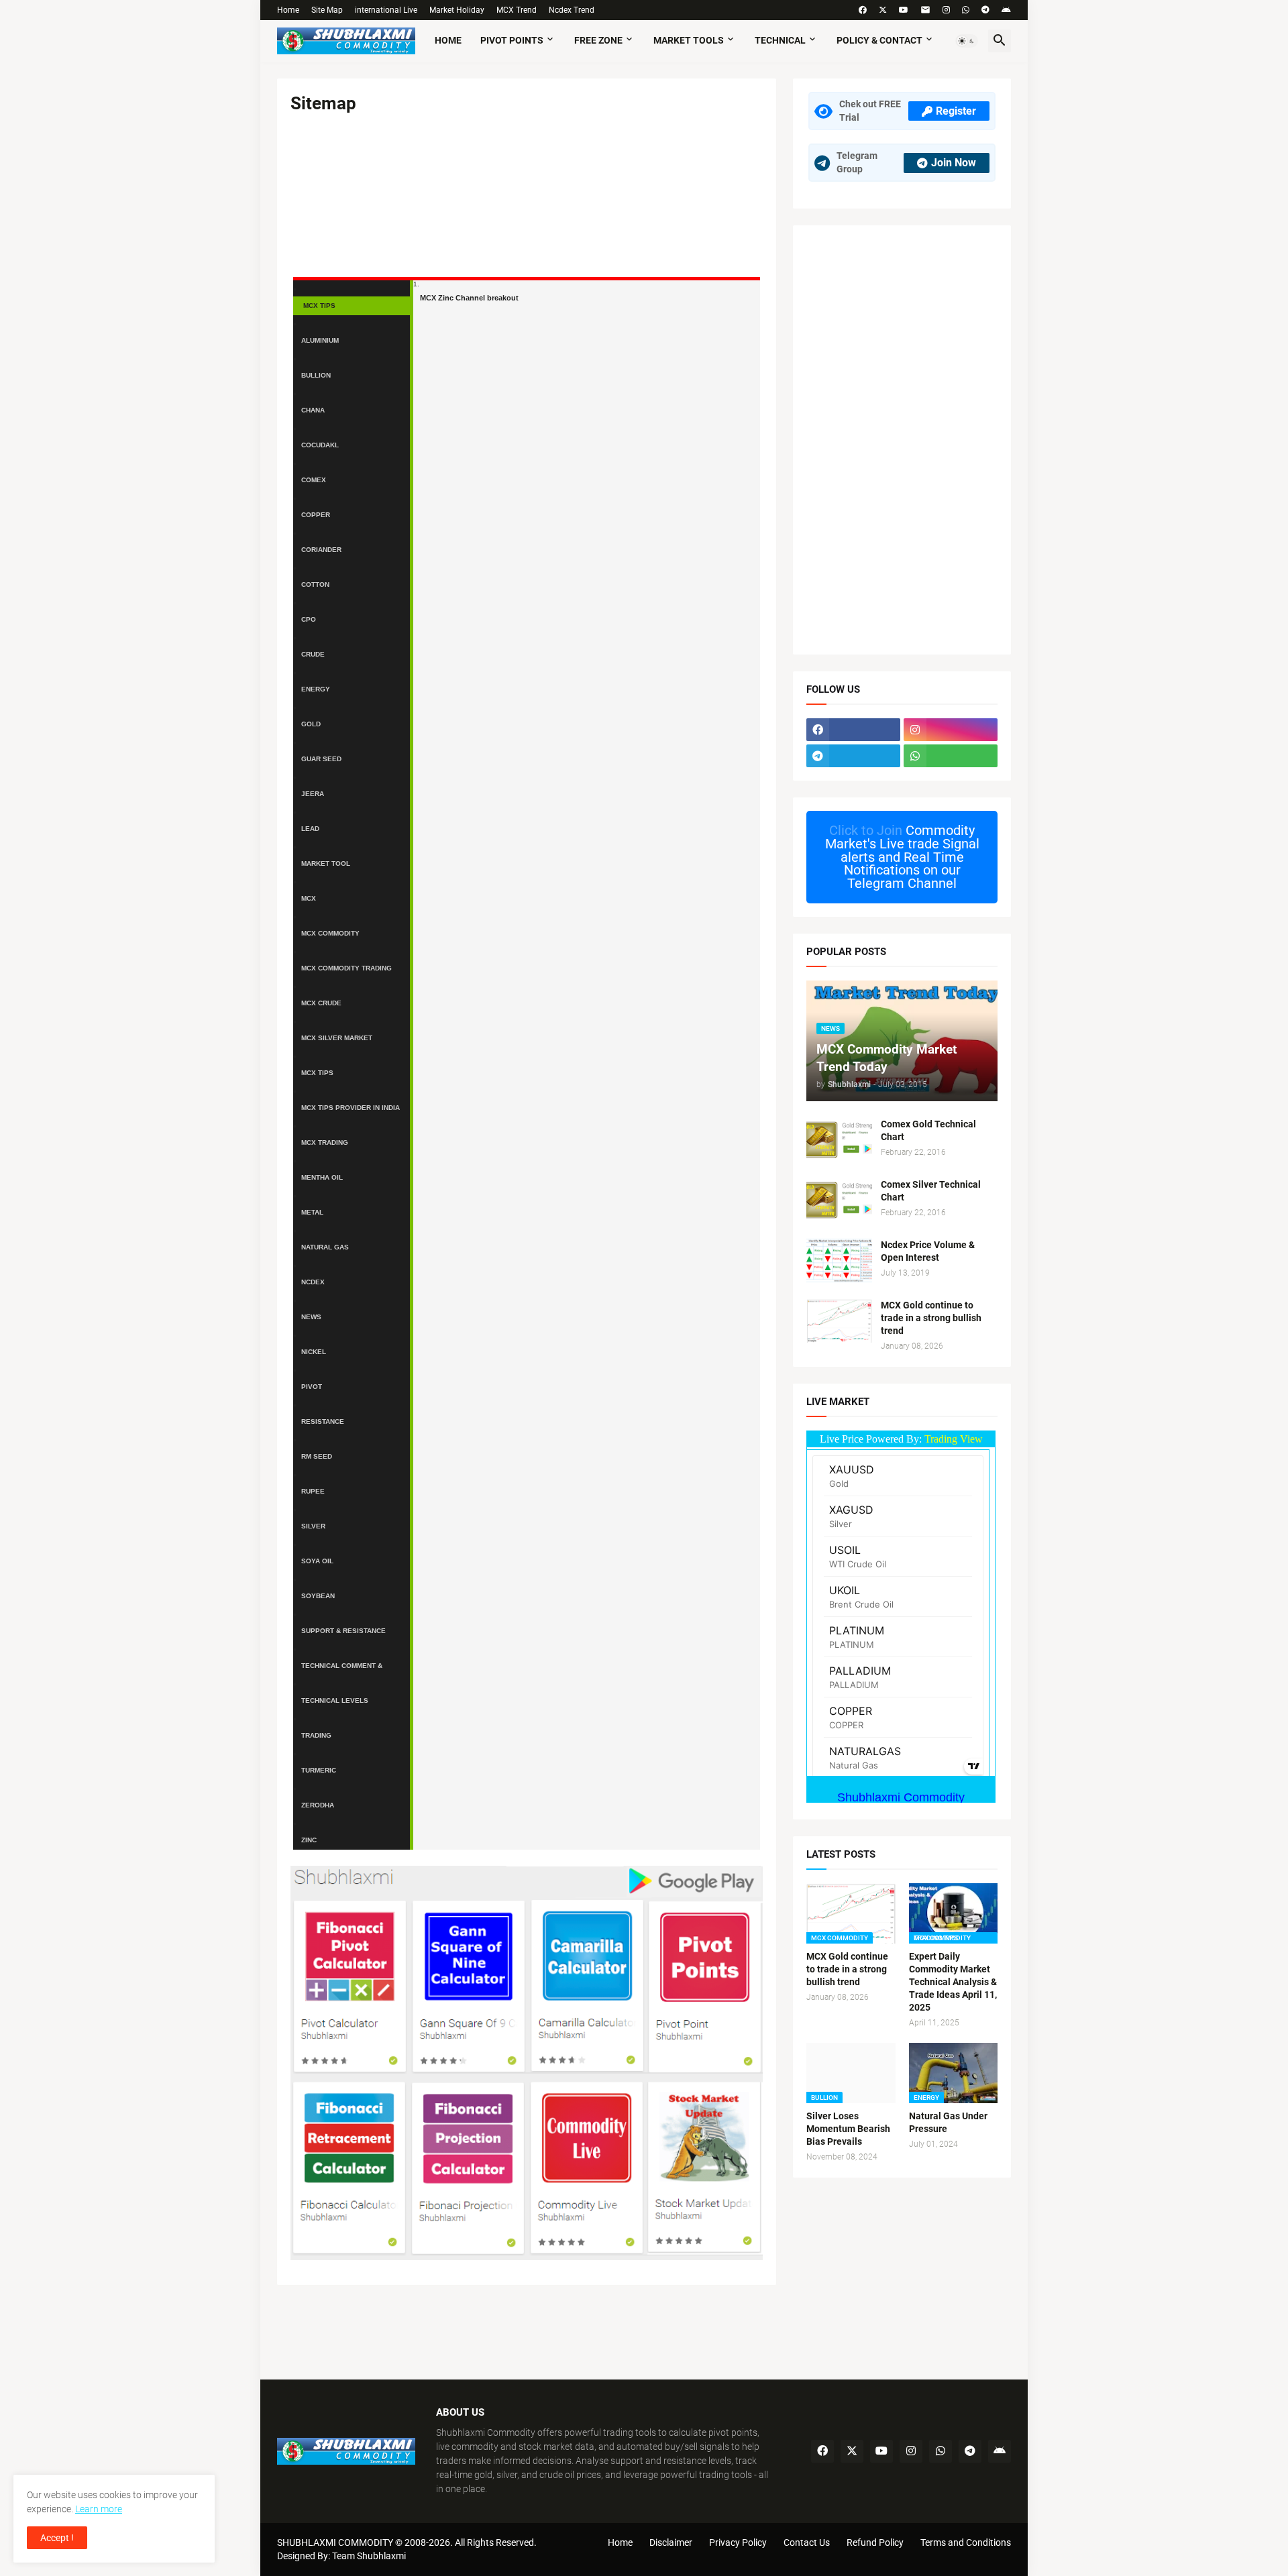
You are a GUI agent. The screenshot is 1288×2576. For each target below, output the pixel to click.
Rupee (313, 1491)
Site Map (327, 10)
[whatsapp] (966, 10)
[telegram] (985, 10)
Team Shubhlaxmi (369, 2556)
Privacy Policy (738, 2542)
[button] (967, 41)
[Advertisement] (902, 440)
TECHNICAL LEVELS (335, 1700)
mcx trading (325, 1142)
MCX (309, 898)
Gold (311, 724)
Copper (316, 515)
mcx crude (321, 1003)
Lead (310, 829)
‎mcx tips (317, 1073)
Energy (316, 689)
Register (956, 111)
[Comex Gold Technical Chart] (839, 1140)
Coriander (321, 550)
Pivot (312, 1387)
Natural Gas (325, 1247)
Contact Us (807, 2542)
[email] (925, 10)
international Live (386, 10)
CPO (309, 619)
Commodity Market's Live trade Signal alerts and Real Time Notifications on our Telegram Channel (902, 856)
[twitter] (883, 10)
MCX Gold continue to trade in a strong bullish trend (931, 1318)
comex (314, 480)
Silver (313, 1526)
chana (313, 410)
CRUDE (313, 654)
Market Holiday (457, 10)
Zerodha (318, 1805)
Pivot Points (512, 40)
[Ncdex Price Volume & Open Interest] (839, 1261)
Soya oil (317, 1561)
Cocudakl (320, 445)
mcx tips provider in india (351, 1108)
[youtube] (904, 10)
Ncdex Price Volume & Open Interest (928, 1251)
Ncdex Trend (572, 10)
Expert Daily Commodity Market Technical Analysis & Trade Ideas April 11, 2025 (953, 1982)
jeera (313, 794)
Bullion (316, 375)
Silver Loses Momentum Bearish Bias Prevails (848, 2129)
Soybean (318, 1596)
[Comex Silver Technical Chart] (839, 1200)
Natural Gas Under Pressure (948, 2122)
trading (316, 1735)
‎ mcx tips (318, 305)
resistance (323, 1421)
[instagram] (946, 10)
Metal (312, 1212)
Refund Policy (875, 2542)
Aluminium (320, 340)
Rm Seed (317, 1456)
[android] (1006, 10)
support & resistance (343, 1631)
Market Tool (326, 863)
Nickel (314, 1352)
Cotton (315, 584)
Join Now (954, 163)
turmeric (319, 1770)
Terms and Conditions (966, 2542)
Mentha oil (322, 1177)
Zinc (309, 1840)
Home (288, 10)
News (311, 1317)
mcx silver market (337, 1038)
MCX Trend (517, 10)
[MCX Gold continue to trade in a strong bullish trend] (839, 1321)
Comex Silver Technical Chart (931, 1191)
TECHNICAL (780, 40)
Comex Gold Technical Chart (928, 1130)
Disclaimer (671, 2542)
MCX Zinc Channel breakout (469, 298)
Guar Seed (321, 759)
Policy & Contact (879, 40)
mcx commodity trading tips (346, 971)
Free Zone (598, 40)
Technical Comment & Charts (342, 1669)
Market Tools (689, 40)
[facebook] (863, 10)
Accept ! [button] (57, 2538)
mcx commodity (330, 933)
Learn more (99, 2509)
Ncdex (313, 1282)
